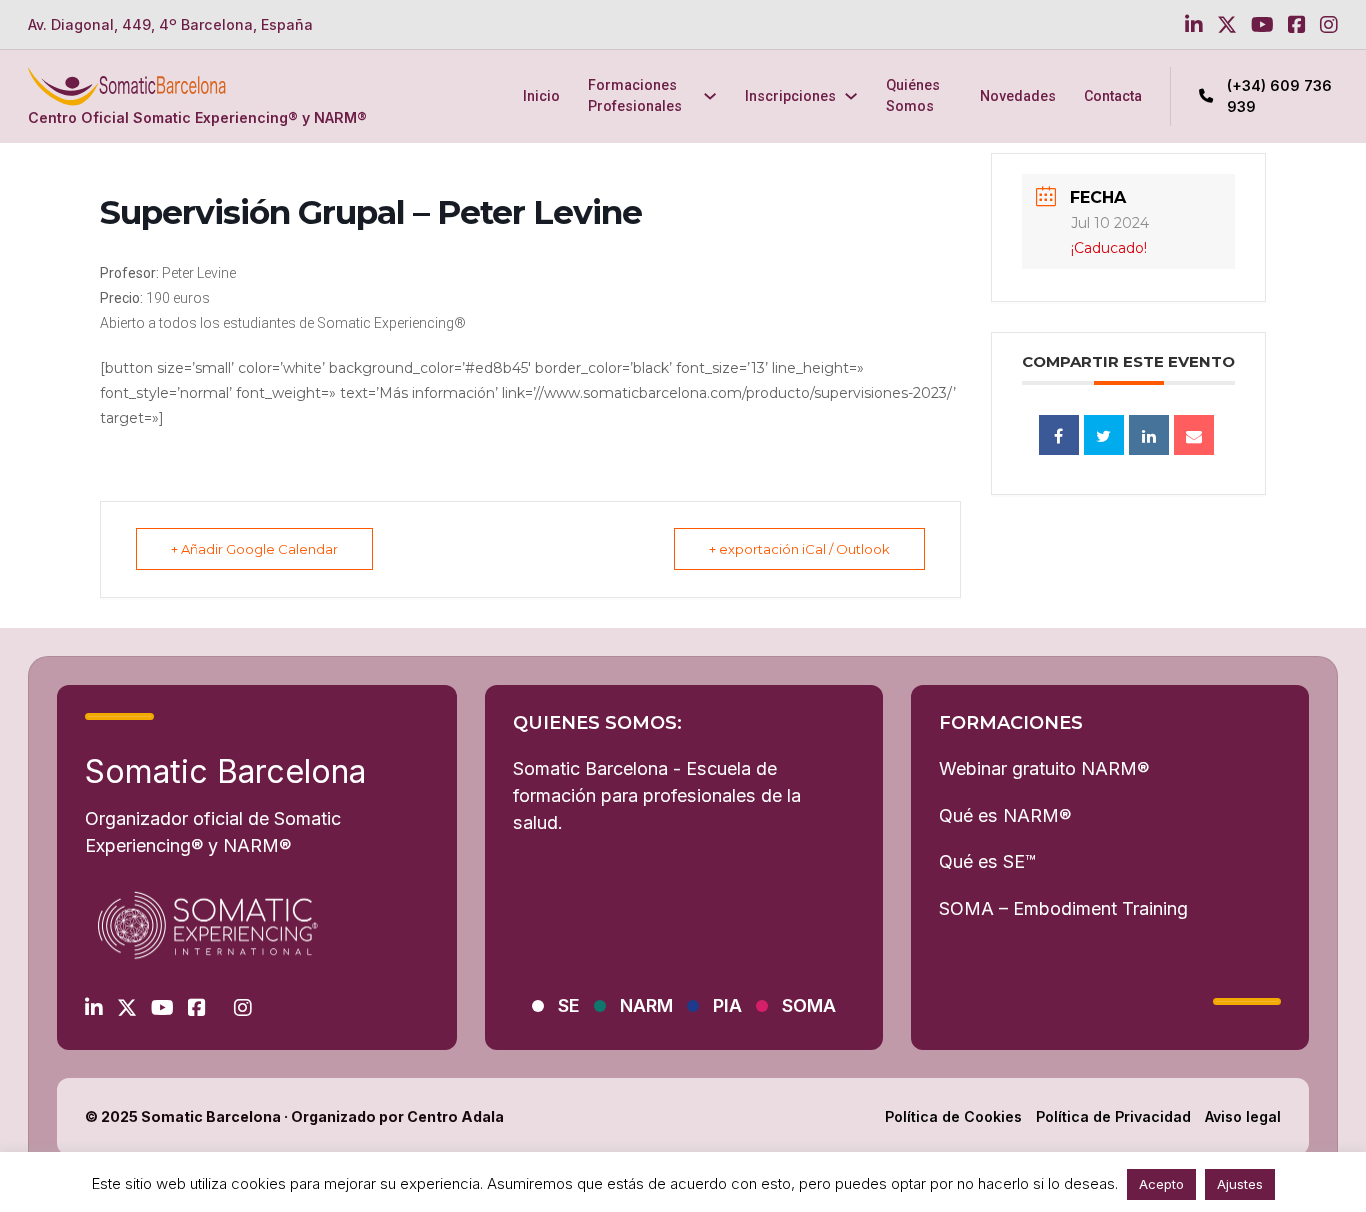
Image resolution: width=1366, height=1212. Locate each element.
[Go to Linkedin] (1194, 25)
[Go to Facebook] (1297, 25)
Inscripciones (790, 96)
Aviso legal (1243, 1116)
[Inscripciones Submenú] (851, 96)
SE (569, 1005)
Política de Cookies (953, 1116)
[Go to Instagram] (1329, 25)
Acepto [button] (1161, 1184)
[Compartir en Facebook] (1059, 435)
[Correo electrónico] (1194, 435)
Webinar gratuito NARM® (1044, 768)
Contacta (1113, 96)
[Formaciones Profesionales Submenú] (710, 96)
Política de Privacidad (1113, 1116)
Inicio (541, 96)
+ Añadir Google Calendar (254, 549)
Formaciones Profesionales (635, 95)
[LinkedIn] (1149, 435)
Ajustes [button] (1240, 1184)
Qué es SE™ (987, 861)
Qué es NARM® (1005, 815)
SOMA (809, 1005)
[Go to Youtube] (1262, 25)
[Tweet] (1104, 435)
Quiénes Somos (913, 95)
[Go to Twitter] (1227, 25)
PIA (727, 1005)
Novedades (1018, 96)
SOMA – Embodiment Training (1063, 908)
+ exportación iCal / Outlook (799, 549)
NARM (646, 1005)
